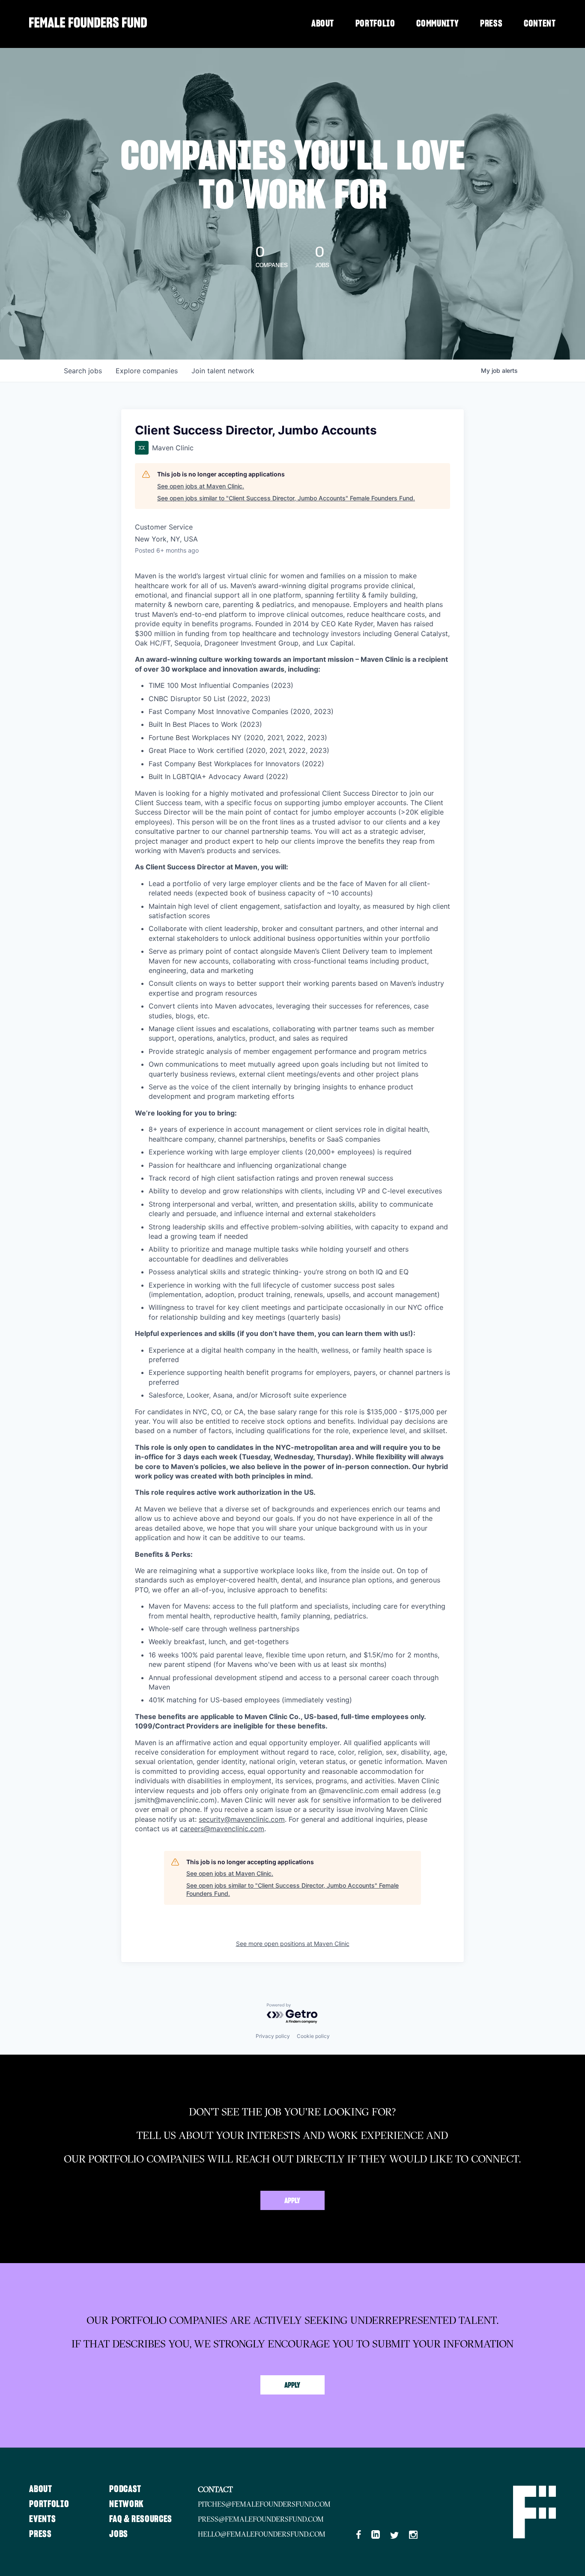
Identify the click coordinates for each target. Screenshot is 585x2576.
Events (42, 2519)
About (323, 24)
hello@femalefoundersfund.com (262, 2534)
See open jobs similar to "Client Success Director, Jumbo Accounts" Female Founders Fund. (286, 498)
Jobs (119, 2534)
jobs (83, 371)
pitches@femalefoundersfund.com (264, 2504)
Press (491, 24)
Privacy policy (273, 2036)
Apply (292, 2201)
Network (127, 2504)
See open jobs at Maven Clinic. (201, 486)
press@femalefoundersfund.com (261, 2519)
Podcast (125, 2489)
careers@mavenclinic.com (222, 1829)
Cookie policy (313, 2036)
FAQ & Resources (141, 2519)
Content (540, 24)
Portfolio (375, 24)
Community (437, 24)
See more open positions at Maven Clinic (293, 1944)
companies (147, 371)
